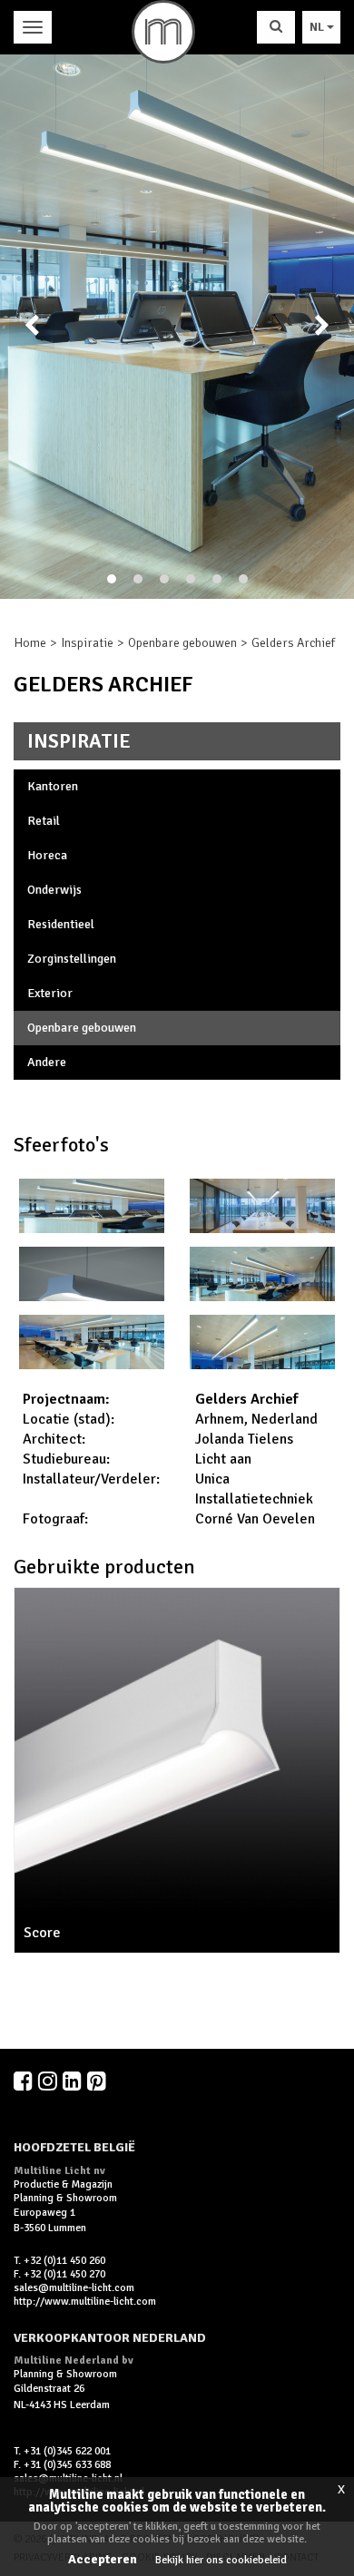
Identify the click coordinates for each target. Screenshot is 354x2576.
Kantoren (53, 786)
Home (30, 643)
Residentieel (61, 924)
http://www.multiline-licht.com (85, 2302)
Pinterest (98, 2081)
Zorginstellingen (72, 959)
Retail (44, 821)
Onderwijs (54, 890)
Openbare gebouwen (182, 643)
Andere (47, 1062)
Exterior (50, 993)
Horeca (47, 855)
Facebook (25, 2081)
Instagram (49, 2081)
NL (318, 27)
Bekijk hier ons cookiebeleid (221, 2560)
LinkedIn (74, 2081)
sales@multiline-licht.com (74, 2288)
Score (42, 1933)
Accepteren (103, 2559)
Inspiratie (87, 643)
